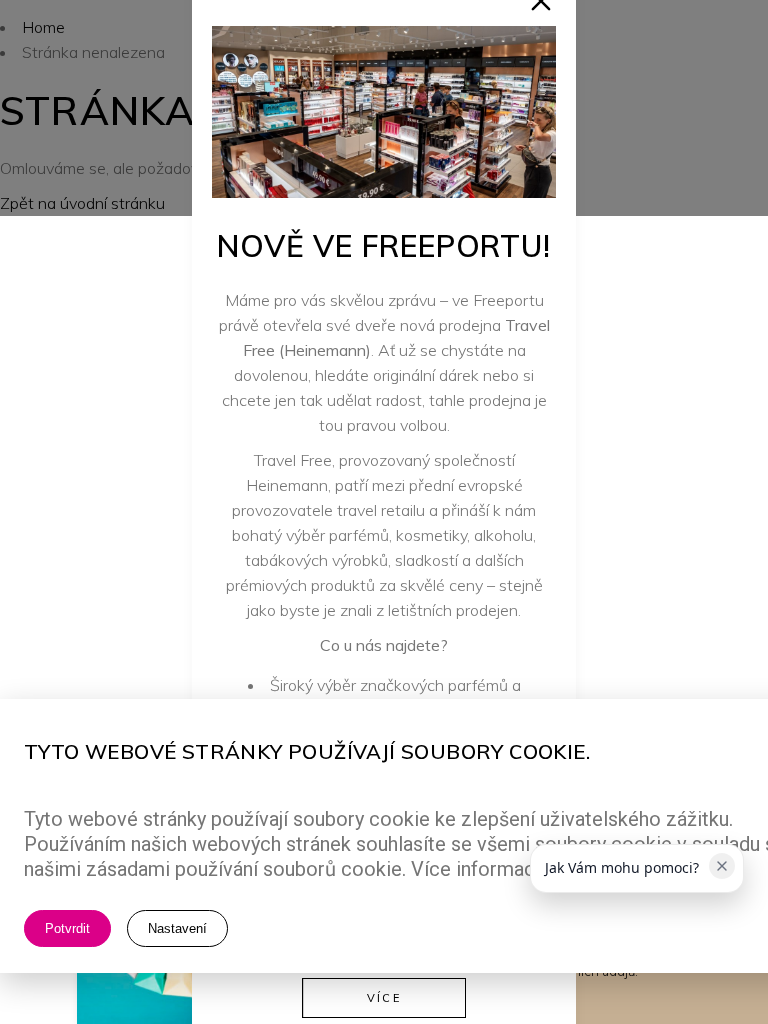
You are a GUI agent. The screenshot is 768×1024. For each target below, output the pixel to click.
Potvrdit (67, 928)
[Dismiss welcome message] (722, 866)
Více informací (475, 869)
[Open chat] (705, 952)
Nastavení (177, 928)
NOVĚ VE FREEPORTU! (384, 246)
